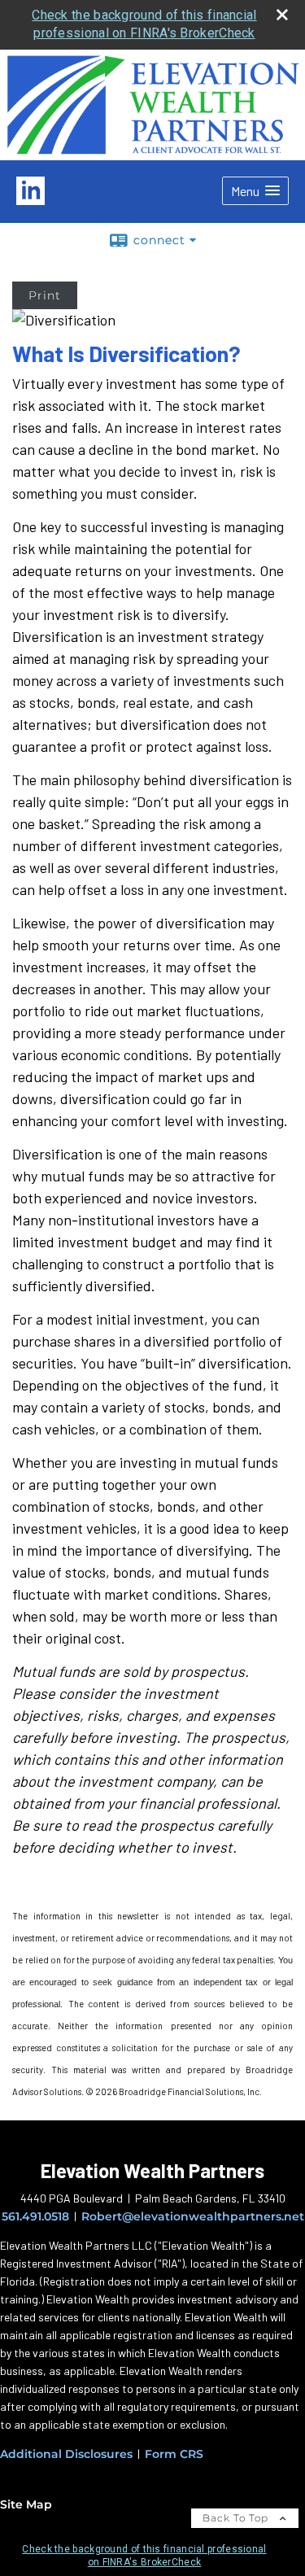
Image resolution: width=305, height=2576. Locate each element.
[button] (255, 191)
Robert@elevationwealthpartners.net (193, 2216)
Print (45, 295)
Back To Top (237, 2518)
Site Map (26, 2504)
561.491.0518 (35, 2216)
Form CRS (174, 2454)
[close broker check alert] (282, 15)
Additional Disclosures (66, 2454)
